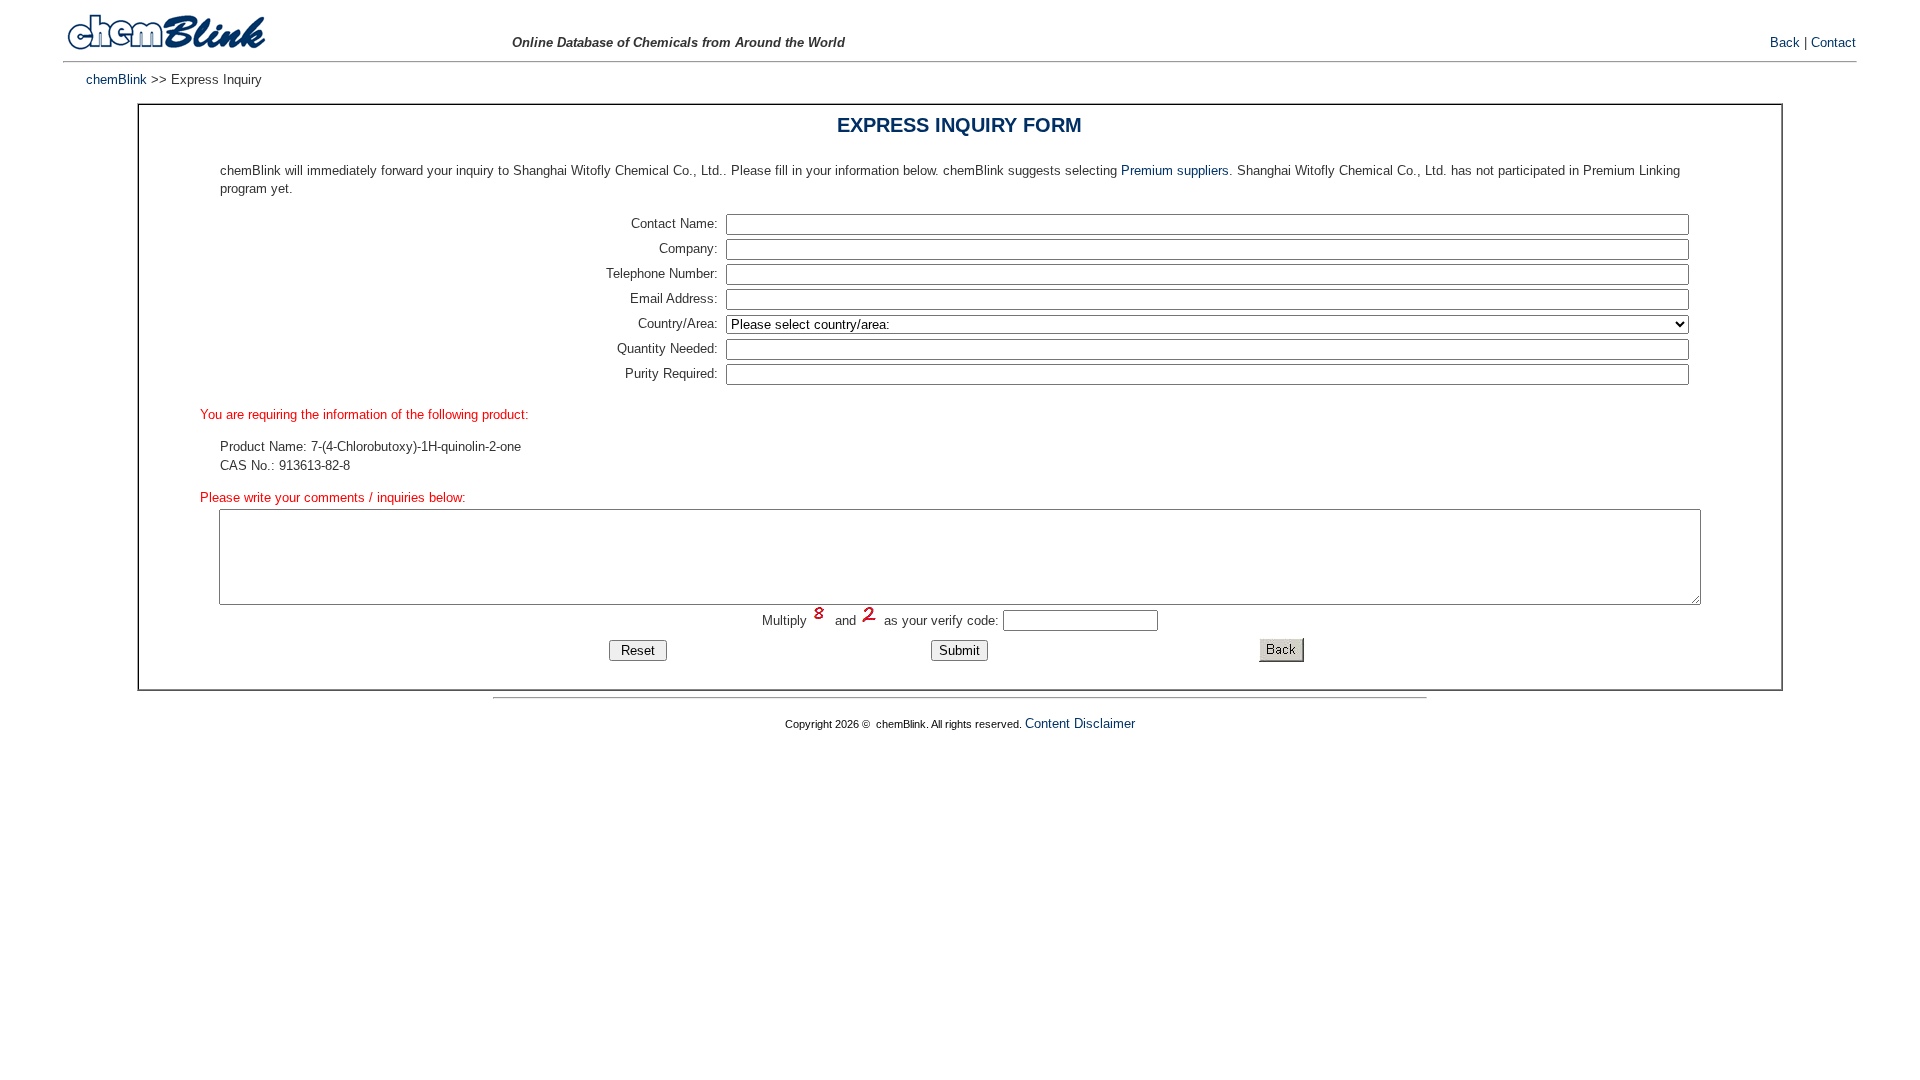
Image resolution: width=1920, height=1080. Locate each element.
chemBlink (116, 79)
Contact (1833, 42)
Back (1785, 42)
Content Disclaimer (1080, 723)
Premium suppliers (1175, 170)
